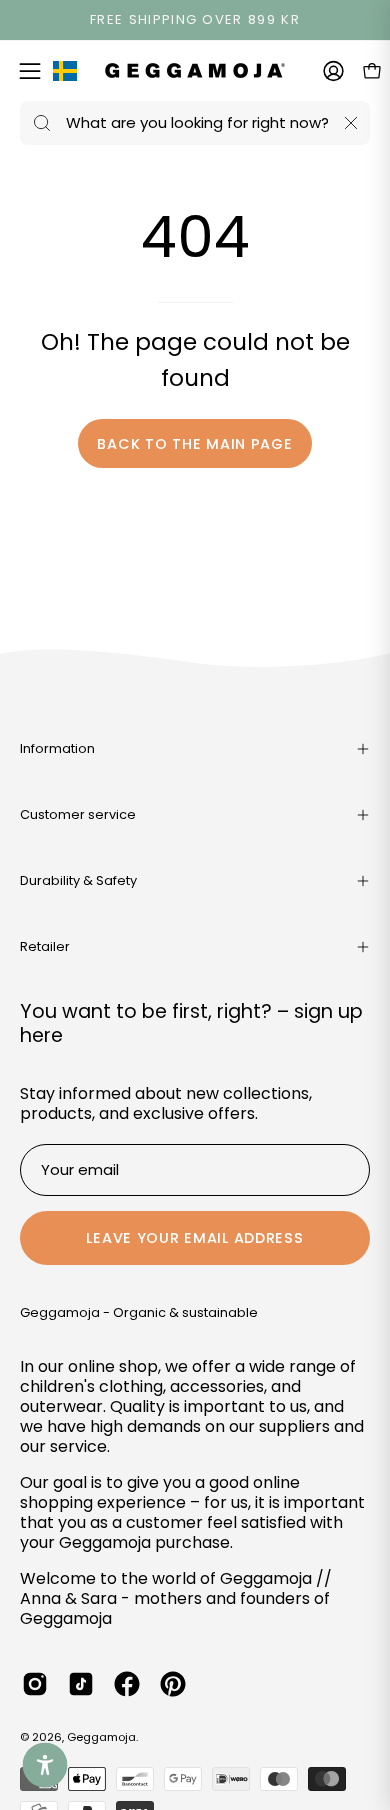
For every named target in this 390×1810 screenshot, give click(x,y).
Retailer (45, 946)
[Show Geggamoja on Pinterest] (173, 1684)
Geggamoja (101, 1737)
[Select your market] (65, 75)
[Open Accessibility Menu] (45, 1765)
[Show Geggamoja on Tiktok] (81, 1684)
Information (57, 748)
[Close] (351, 123)
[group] (195, 20)
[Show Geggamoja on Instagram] (35, 1684)
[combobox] (195, 123)
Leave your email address (194, 1238)
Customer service (78, 814)
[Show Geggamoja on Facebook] (127, 1684)
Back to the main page (194, 444)
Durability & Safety (78, 880)
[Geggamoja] (195, 70)
